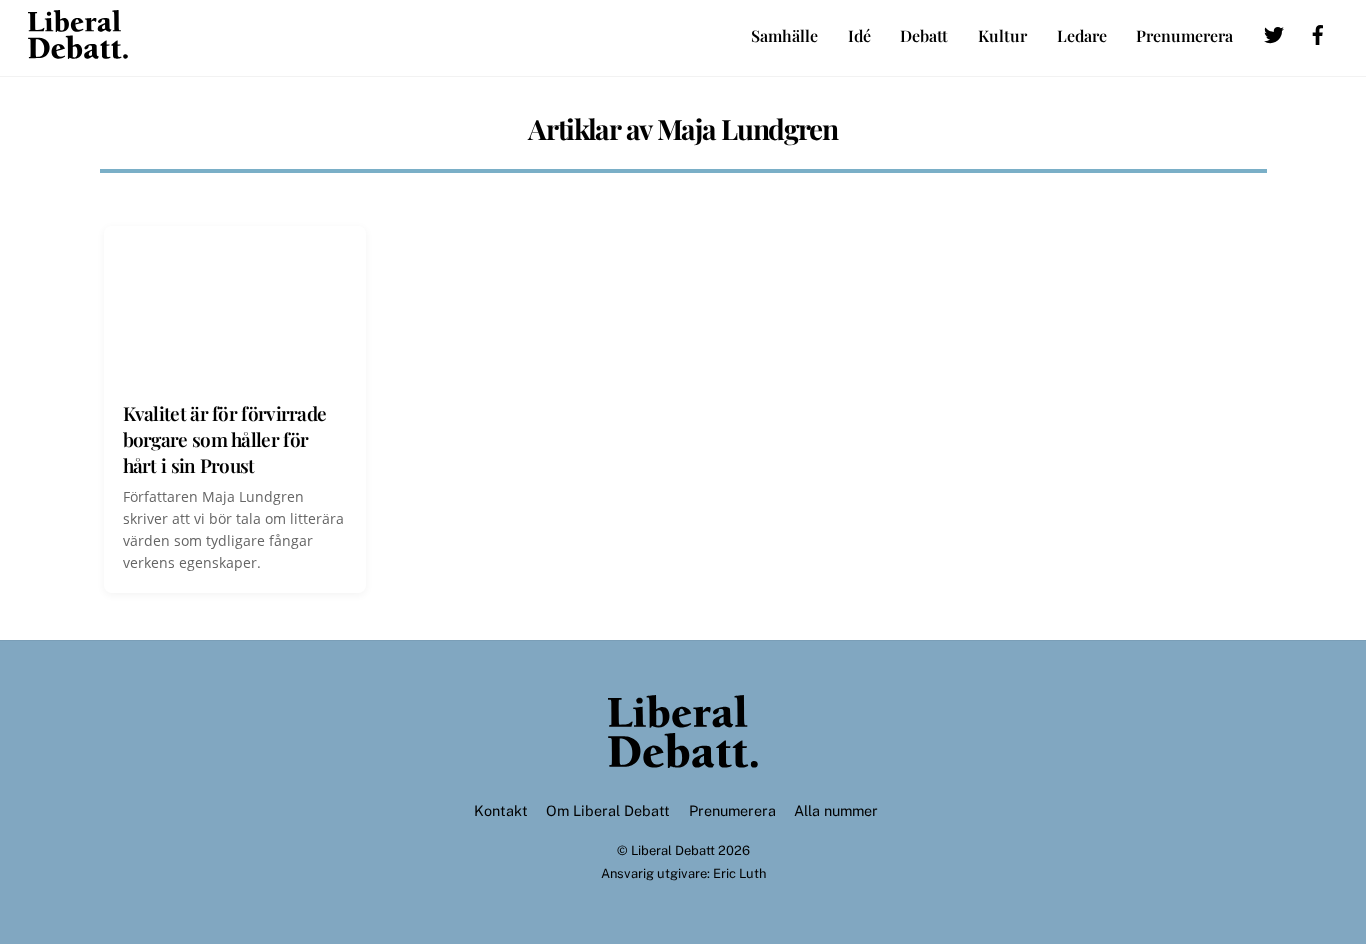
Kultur (1002, 35)
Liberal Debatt (673, 850)
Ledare (1082, 35)
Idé (859, 35)
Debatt (924, 35)
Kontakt (501, 810)
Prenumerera (1184, 35)
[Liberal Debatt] (78, 49)
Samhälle (784, 35)
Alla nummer (836, 810)
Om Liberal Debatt (608, 810)
